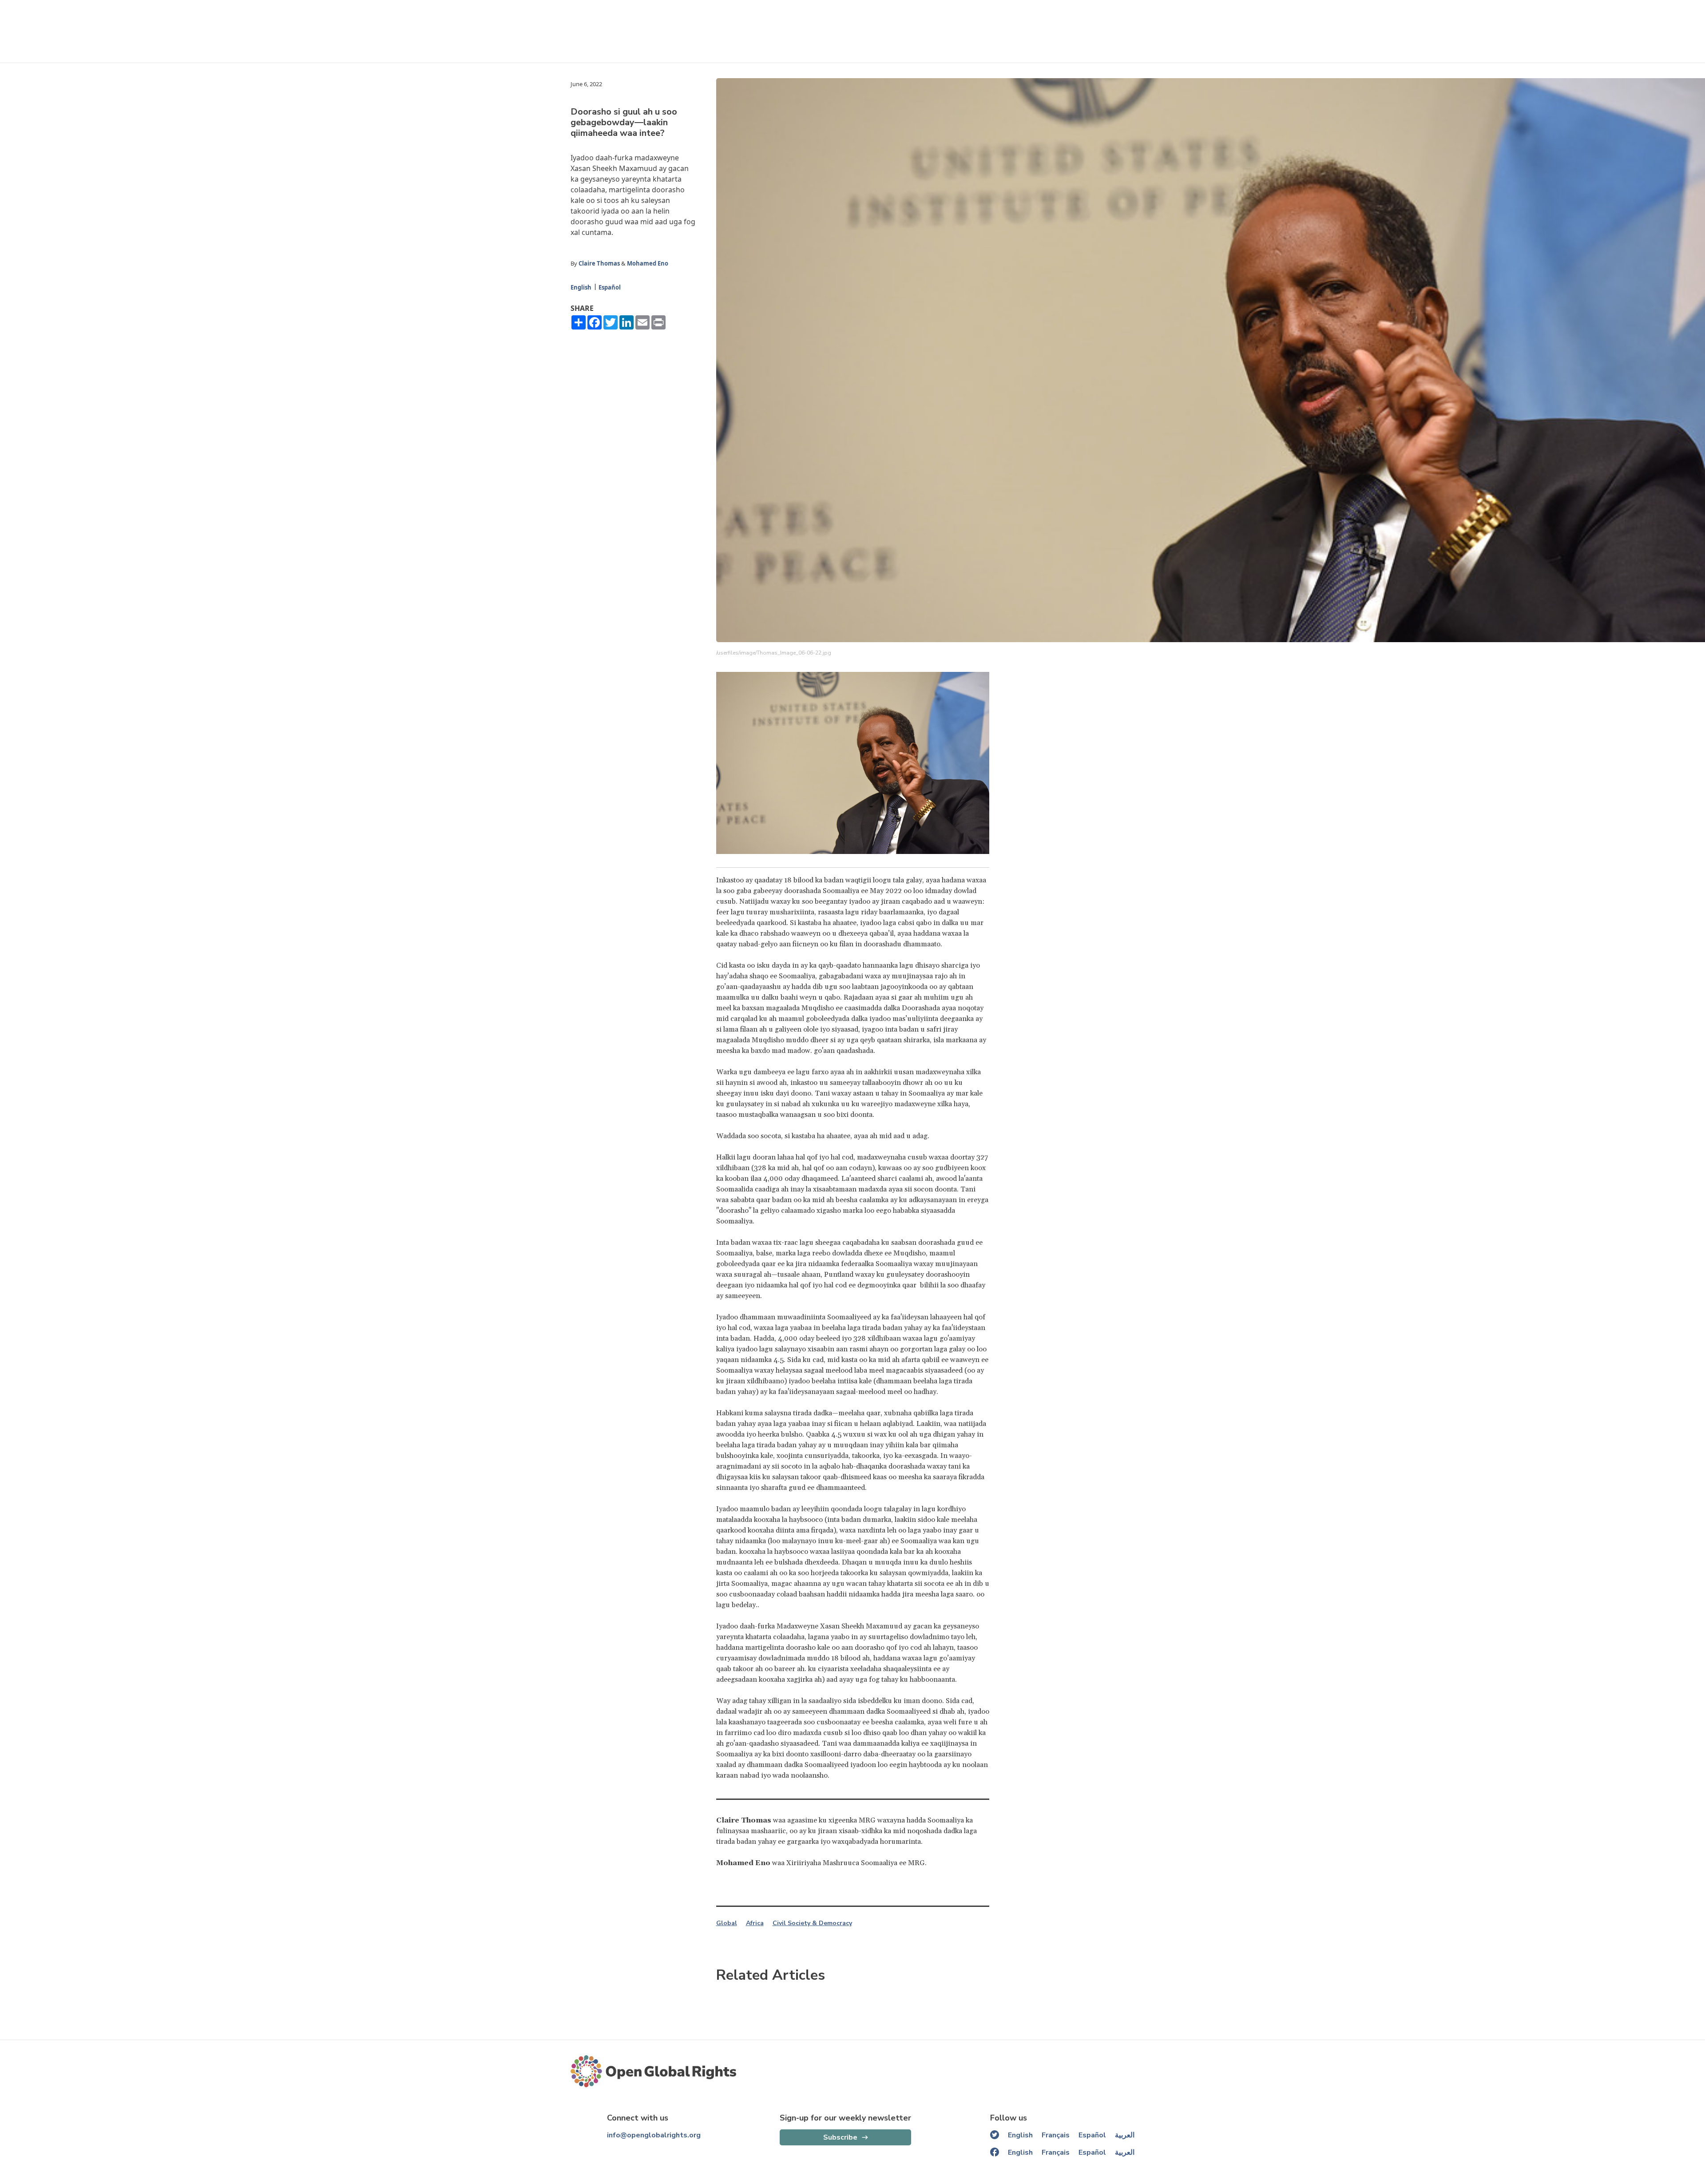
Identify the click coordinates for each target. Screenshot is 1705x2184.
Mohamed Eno (648, 263)
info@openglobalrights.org (654, 2135)
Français (1056, 2135)
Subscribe (840, 2137)
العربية (1125, 2135)
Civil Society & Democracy (812, 1923)
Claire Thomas (599, 263)
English (581, 287)
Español (610, 287)
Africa (755, 1923)
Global (727, 1923)
